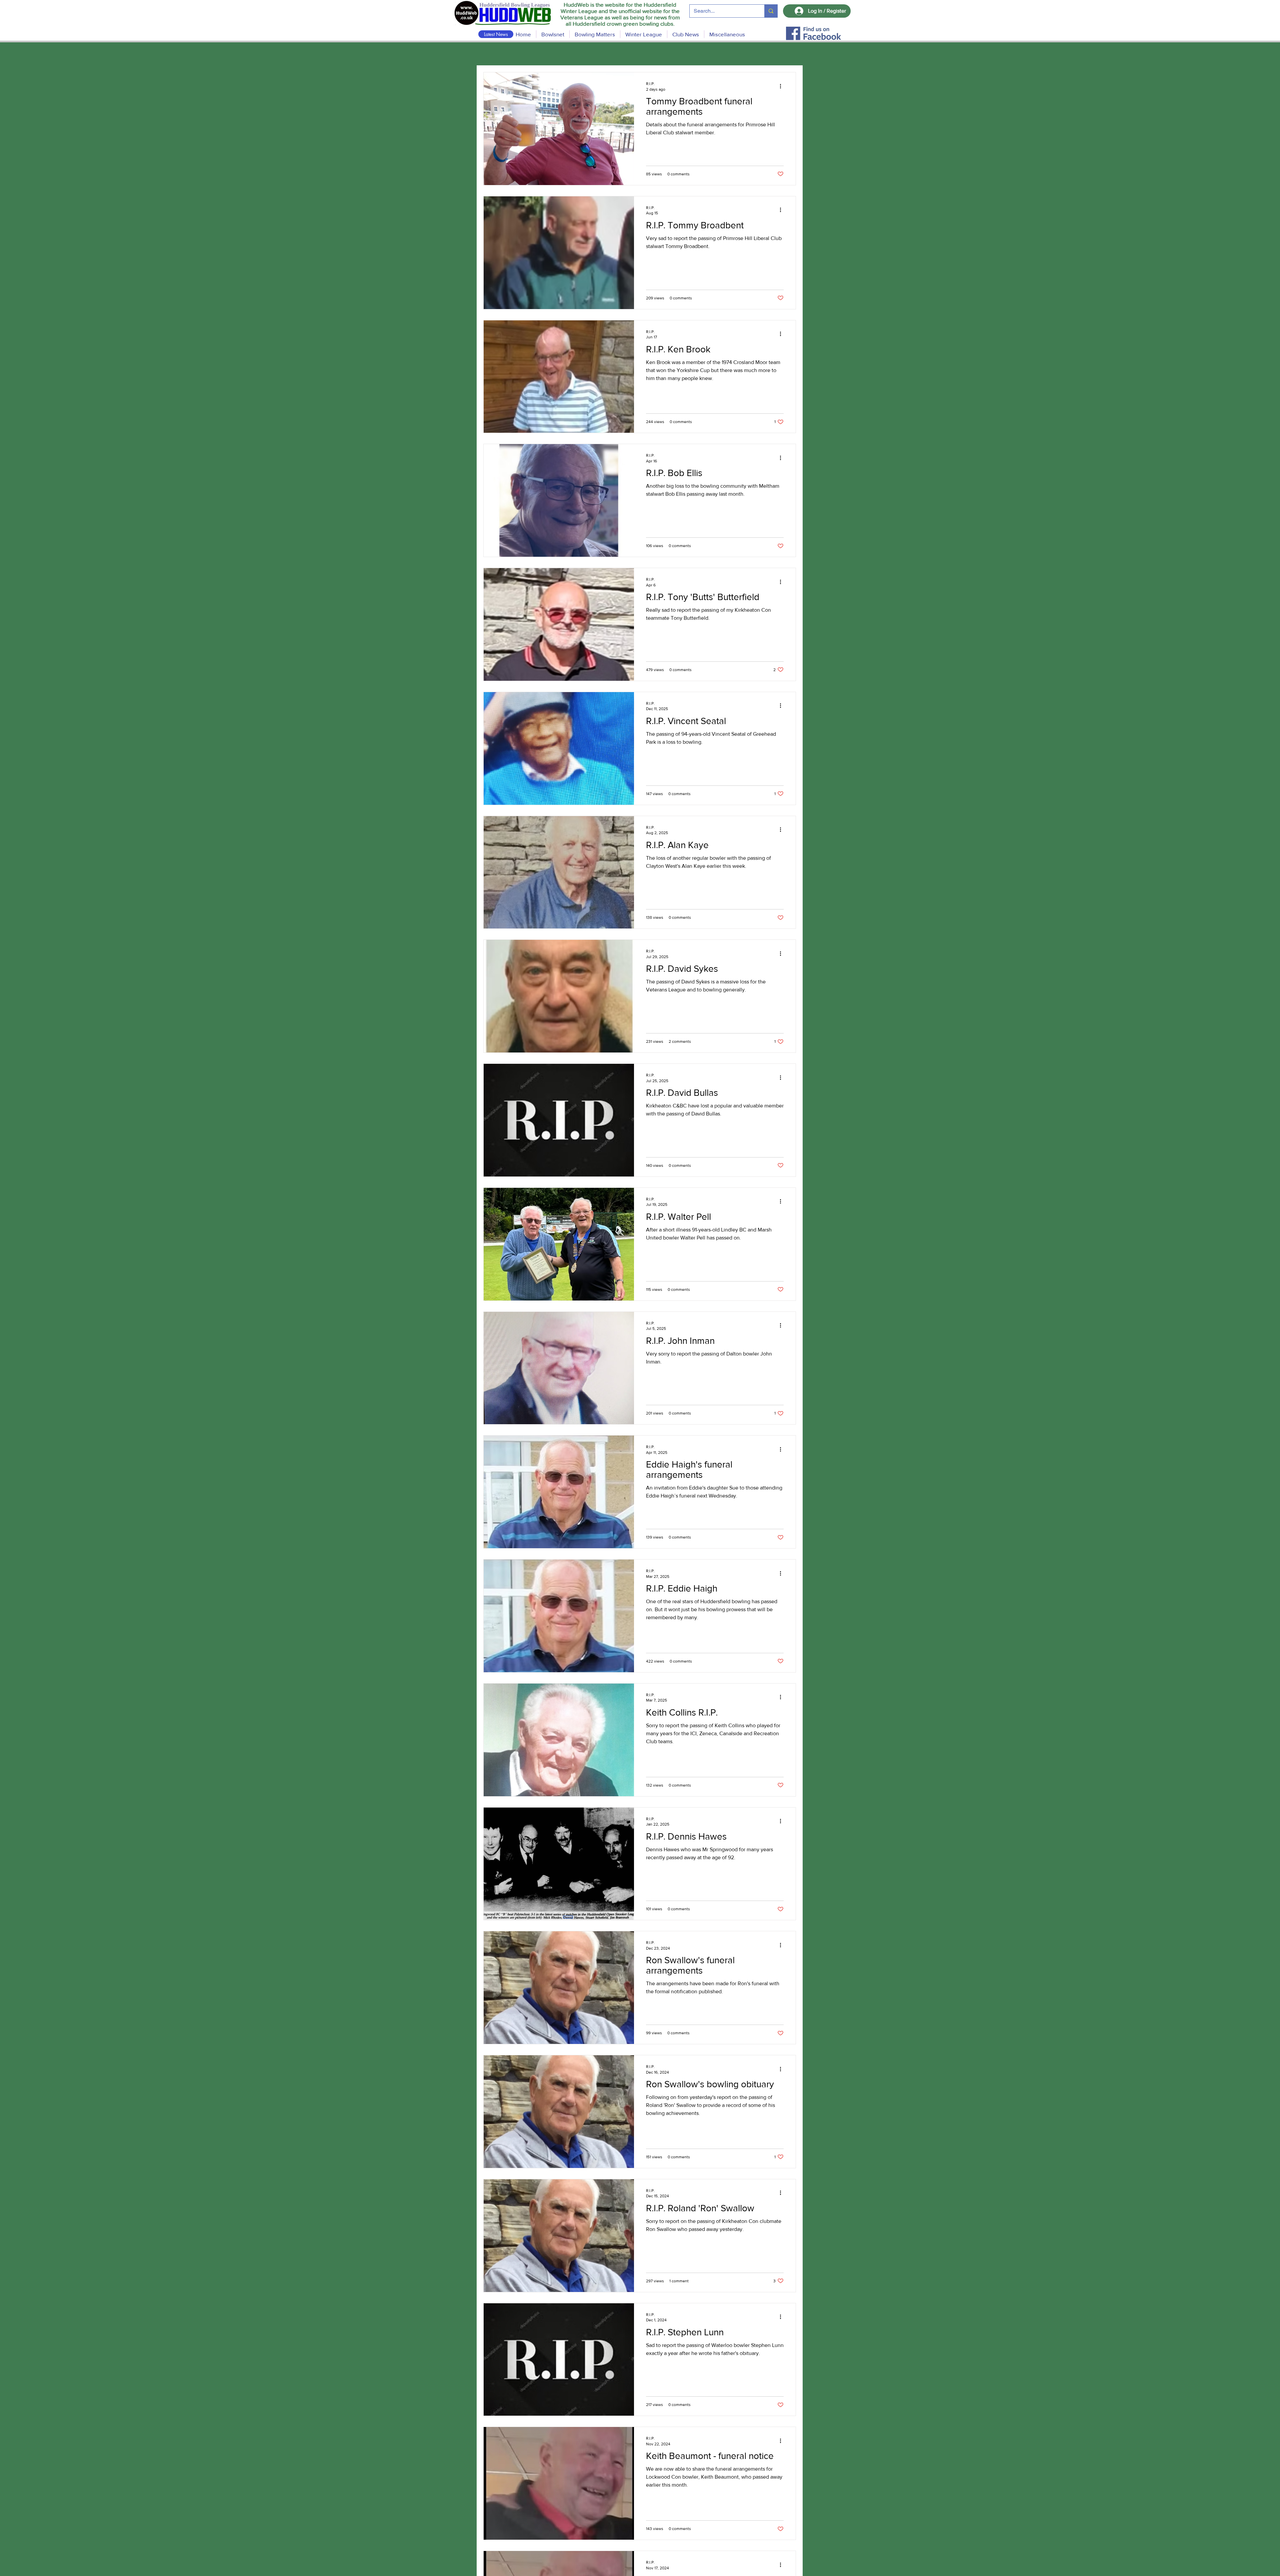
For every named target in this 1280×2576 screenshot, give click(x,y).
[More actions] (783, 86)
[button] (595, 34)
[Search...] (771, 11)
